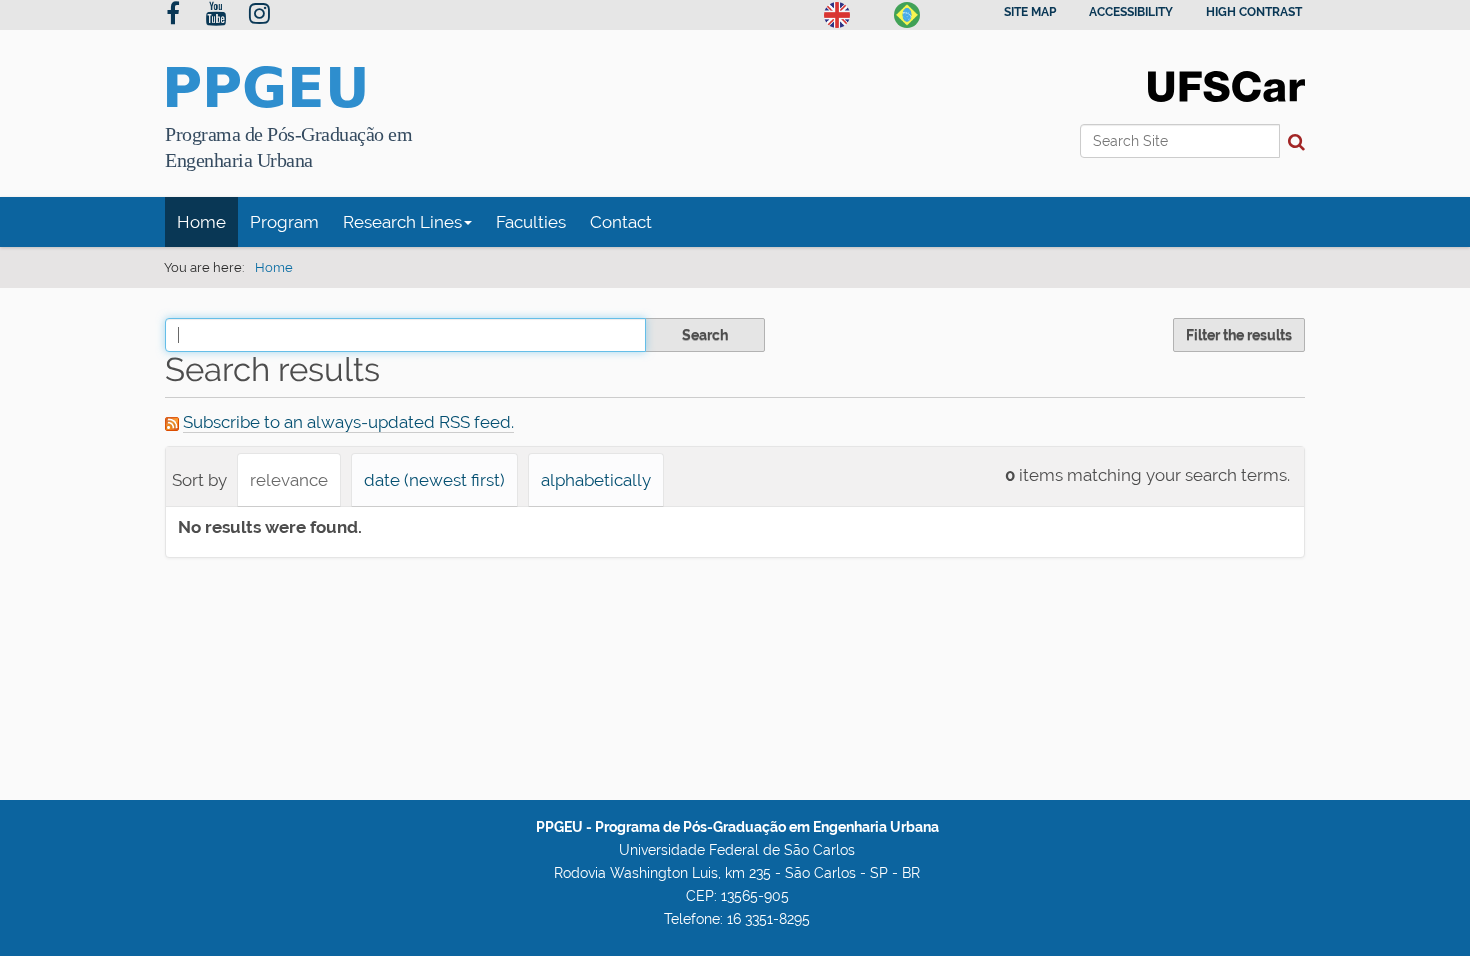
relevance (289, 480)
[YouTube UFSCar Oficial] (216, 16)
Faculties (531, 222)
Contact (621, 222)
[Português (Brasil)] (907, 13)
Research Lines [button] (402, 222)
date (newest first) (434, 480)
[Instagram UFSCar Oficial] (259, 16)
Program (284, 222)
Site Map (1030, 12)
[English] (837, 13)
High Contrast (1254, 12)
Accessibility (1131, 12)
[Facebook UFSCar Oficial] (173, 16)
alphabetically (596, 480)
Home (201, 222)
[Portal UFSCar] (1226, 85)
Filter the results (1239, 335)
